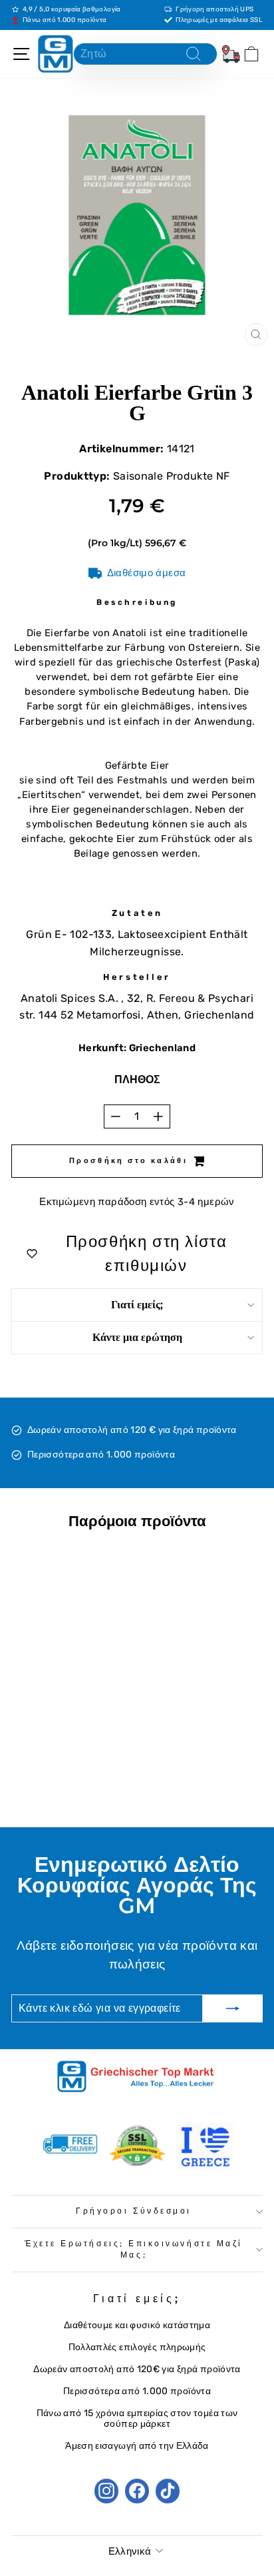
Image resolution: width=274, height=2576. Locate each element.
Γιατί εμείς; (137, 1305)
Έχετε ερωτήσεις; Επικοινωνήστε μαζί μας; (134, 2250)
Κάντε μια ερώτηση (137, 1337)
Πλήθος (137, 1079)
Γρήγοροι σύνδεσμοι (134, 2211)
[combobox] (145, 54)
